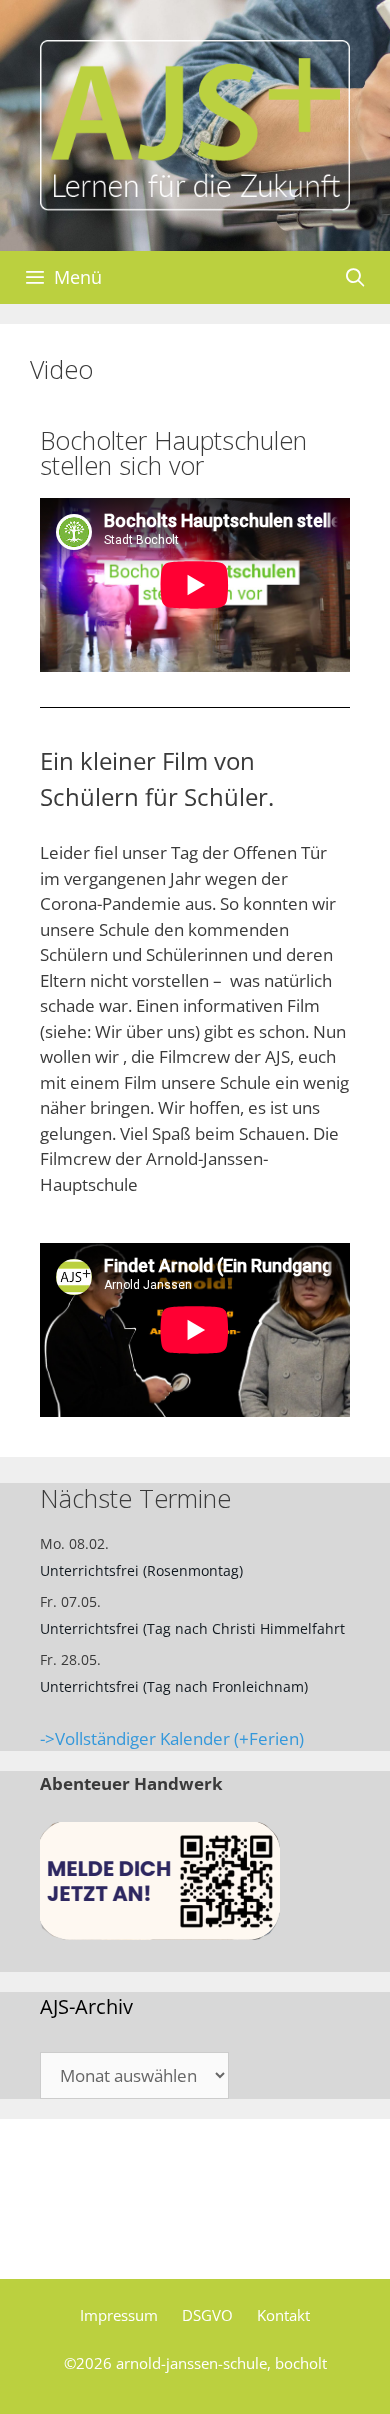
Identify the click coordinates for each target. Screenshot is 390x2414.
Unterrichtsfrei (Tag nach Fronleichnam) (174, 1686)
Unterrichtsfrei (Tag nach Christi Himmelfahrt (192, 1628)
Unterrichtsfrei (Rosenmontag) (141, 1570)
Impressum (119, 2315)
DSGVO (207, 2315)
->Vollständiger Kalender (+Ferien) (172, 1738)
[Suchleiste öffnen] (355, 277)
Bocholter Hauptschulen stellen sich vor (173, 453)
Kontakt (283, 2315)
